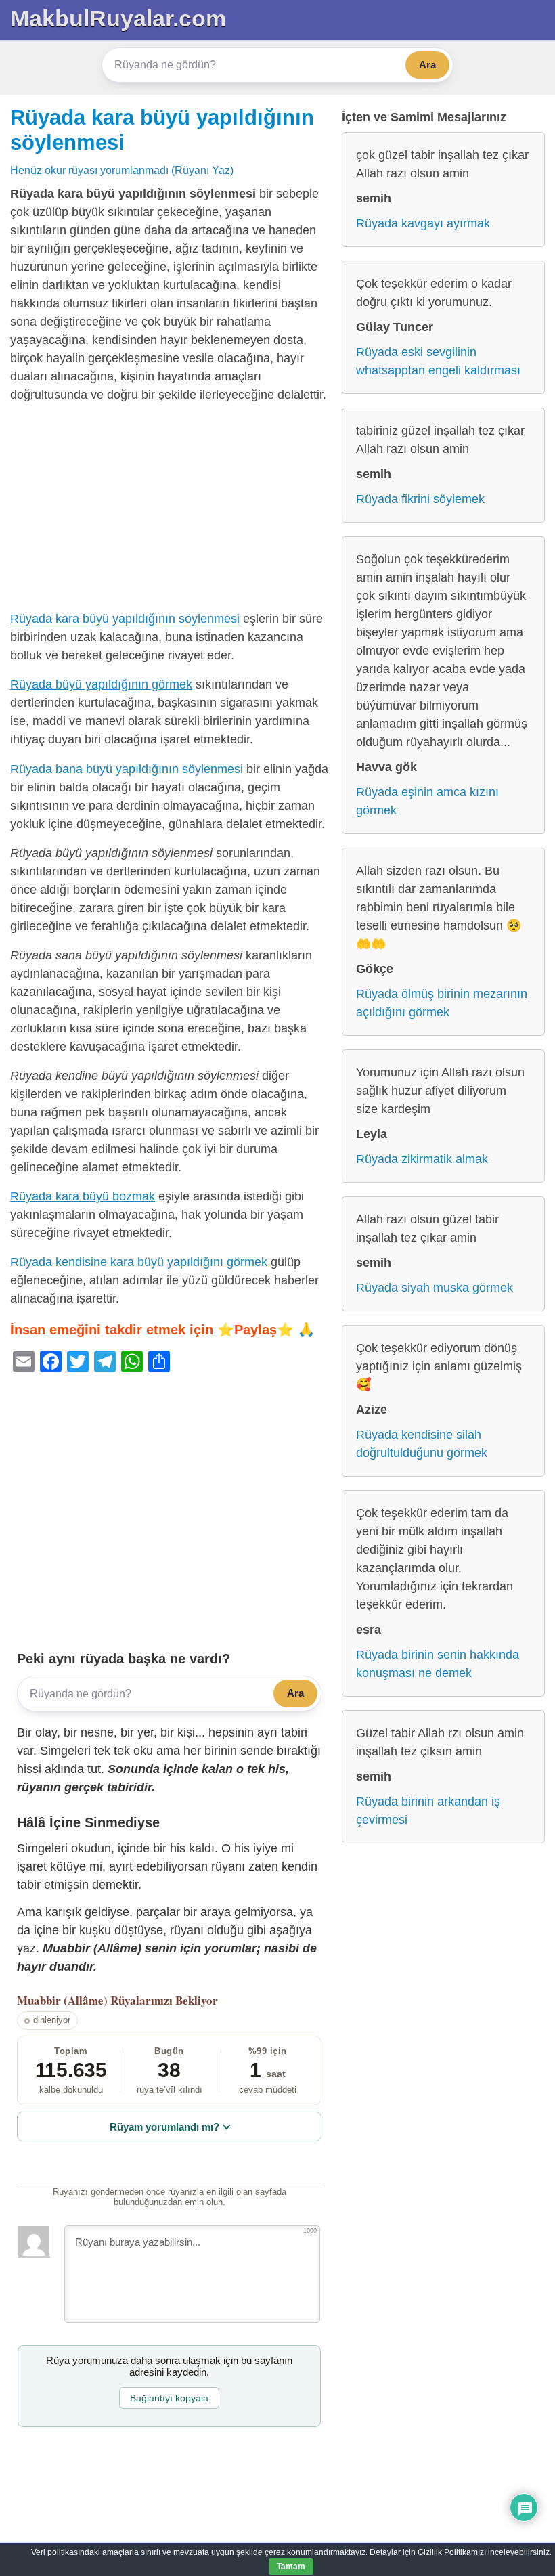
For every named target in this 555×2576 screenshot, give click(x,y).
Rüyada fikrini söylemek (420, 499)
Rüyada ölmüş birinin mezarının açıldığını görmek (442, 1003)
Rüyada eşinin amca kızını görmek (427, 801)
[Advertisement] (169, 510)
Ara (427, 65)
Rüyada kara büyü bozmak (83, 1196)
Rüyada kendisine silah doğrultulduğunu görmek (422, 1444)
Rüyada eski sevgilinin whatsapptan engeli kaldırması (438, 361)
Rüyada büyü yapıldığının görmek (101, 684)
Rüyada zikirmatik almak (422, 1159)
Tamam (291, 2567)
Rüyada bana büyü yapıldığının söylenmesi (127, 769)
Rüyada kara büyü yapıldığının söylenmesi (125, 619)
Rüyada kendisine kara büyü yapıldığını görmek (139, 1262)
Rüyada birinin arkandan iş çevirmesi (428, 1811)
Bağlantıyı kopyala (169, 2398)
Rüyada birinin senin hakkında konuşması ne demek (438, 1664)
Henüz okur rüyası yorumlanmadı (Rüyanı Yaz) (122, 170)
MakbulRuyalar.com (118, 18)
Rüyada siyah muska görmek (435, 1288)
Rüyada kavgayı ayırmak (423, 223)
